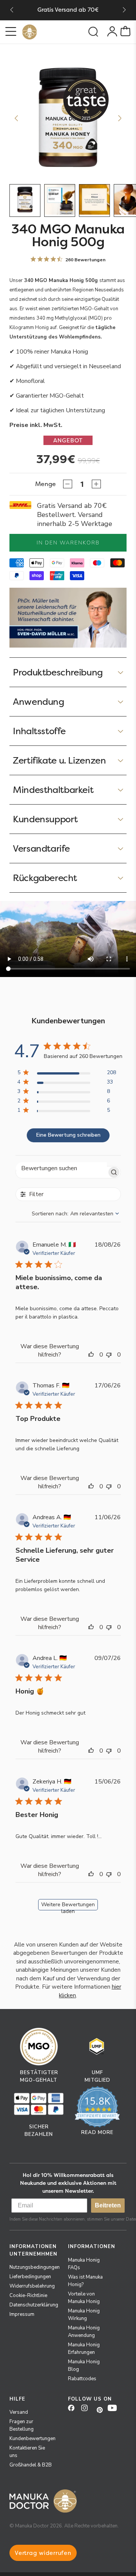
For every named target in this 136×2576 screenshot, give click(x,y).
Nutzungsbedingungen (35, 2267)
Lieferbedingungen (30, 2277)
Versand (19, 2412)
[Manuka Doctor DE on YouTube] (114, 2410)
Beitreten (108, 2205)
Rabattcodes (82, 2379)
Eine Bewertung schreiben (68, 1135)
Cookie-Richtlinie (28, 2296)
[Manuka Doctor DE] (29, 32)
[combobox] (76, 1214)
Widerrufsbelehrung (32, 2286)
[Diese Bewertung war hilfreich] (93, 1355)
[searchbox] (61, 1168)
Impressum (22, 2314)
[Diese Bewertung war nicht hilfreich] (111, 1355)
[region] (67, 1074)
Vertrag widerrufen (43, 2553)
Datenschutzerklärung (34, 2305)
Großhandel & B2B (31, 2465)
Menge (46, 484)
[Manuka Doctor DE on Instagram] (87, 2410)
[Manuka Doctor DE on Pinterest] (100, 2410)
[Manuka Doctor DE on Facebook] (74, 2410)
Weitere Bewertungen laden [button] (68, 1906)
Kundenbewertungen (32, 2439)
